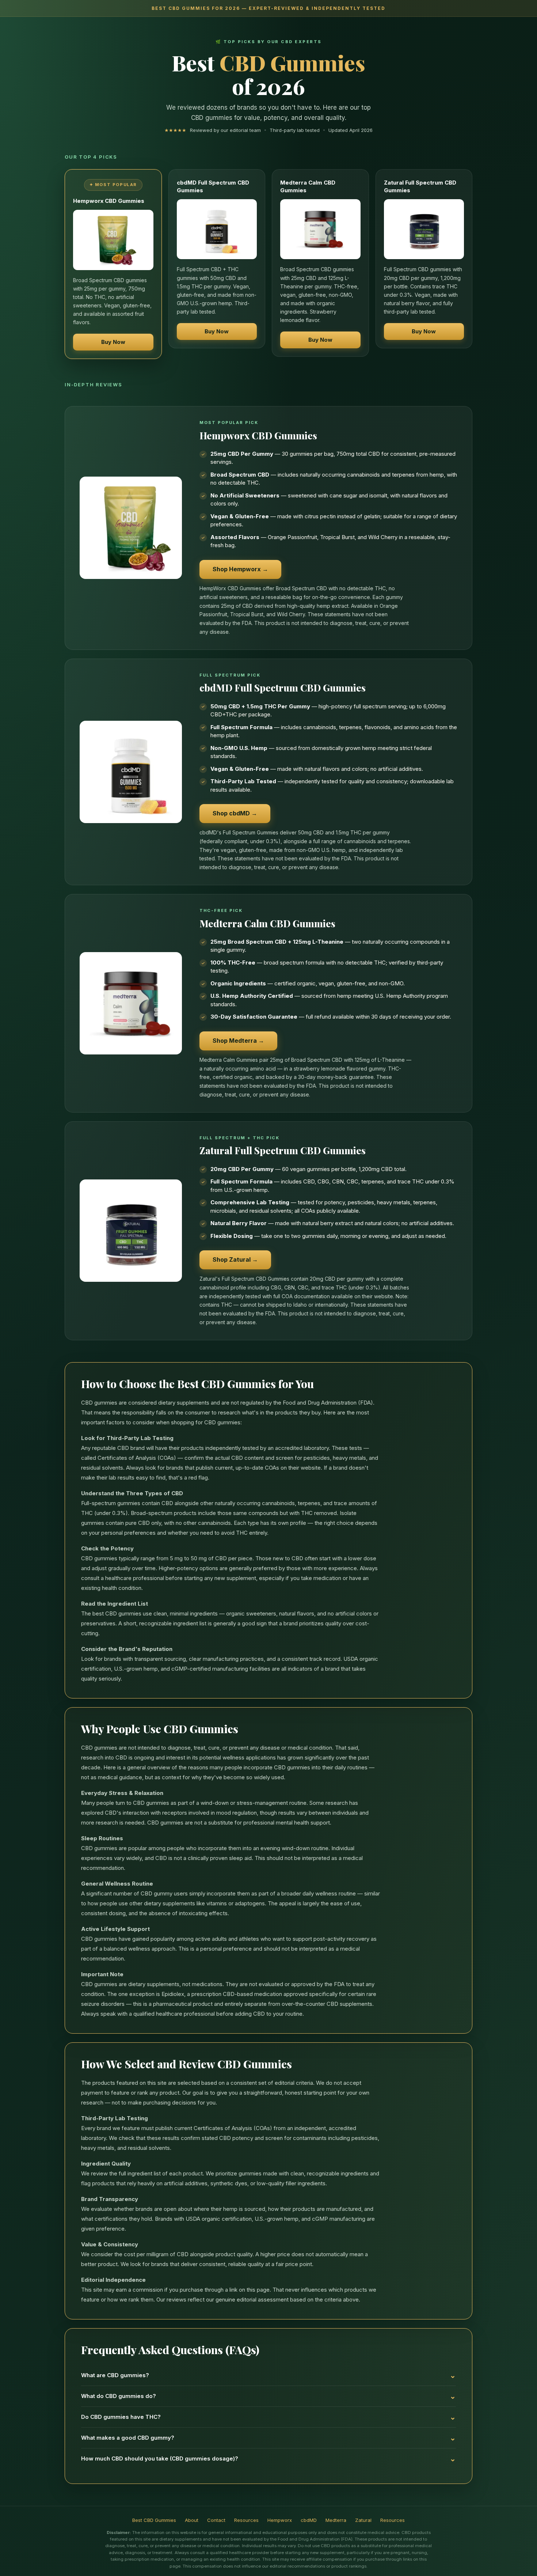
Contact (216, 2520)
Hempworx (280, 2520)
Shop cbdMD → (235, 813)
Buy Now (113, 342)
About (192, 2520)
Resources (246, 2520)
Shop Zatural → (235, 1259)
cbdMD (309, 2520)
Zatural (363, 2520)
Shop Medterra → (238, 1041)
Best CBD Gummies (154, 2520)
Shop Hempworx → (240, 569)
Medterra (336, 2520)
